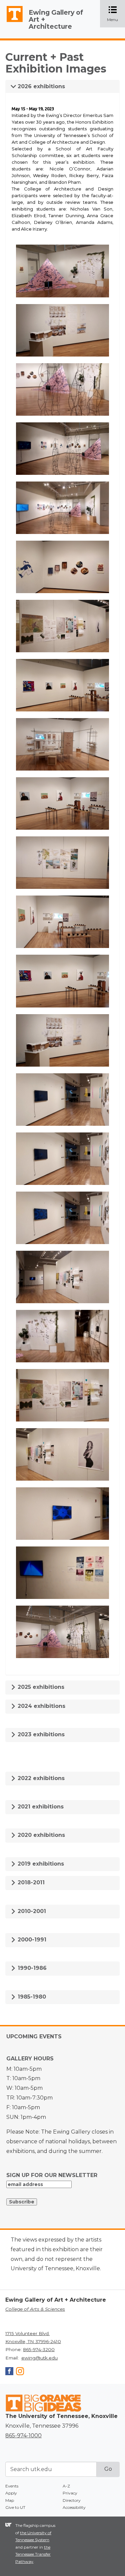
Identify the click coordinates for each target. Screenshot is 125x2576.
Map (10, 2500)
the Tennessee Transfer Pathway (33, 2554)
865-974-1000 (23, 2435)
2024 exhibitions (41, 1706)
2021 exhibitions (40, 1807)
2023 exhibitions (40, 1734)
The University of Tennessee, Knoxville (12, 22)
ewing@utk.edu (39, 2358)
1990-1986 (31, 1968)
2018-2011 (30, 1882)
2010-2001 (31, 1911)
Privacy (70, 2493)
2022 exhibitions (40, 1778)
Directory (72, 2500)
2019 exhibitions (40, 1864)
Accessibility (74, 2507)
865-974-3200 (39, 2349)
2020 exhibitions (40, 1835)
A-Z (66, 2486)
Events (12, 2486)
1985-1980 (31, 1997)
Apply (11, 2493)
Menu (116, 14)
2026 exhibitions (40, 86)
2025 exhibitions (40, 1687)
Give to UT (15, 2507)
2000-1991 (31, 1940)
